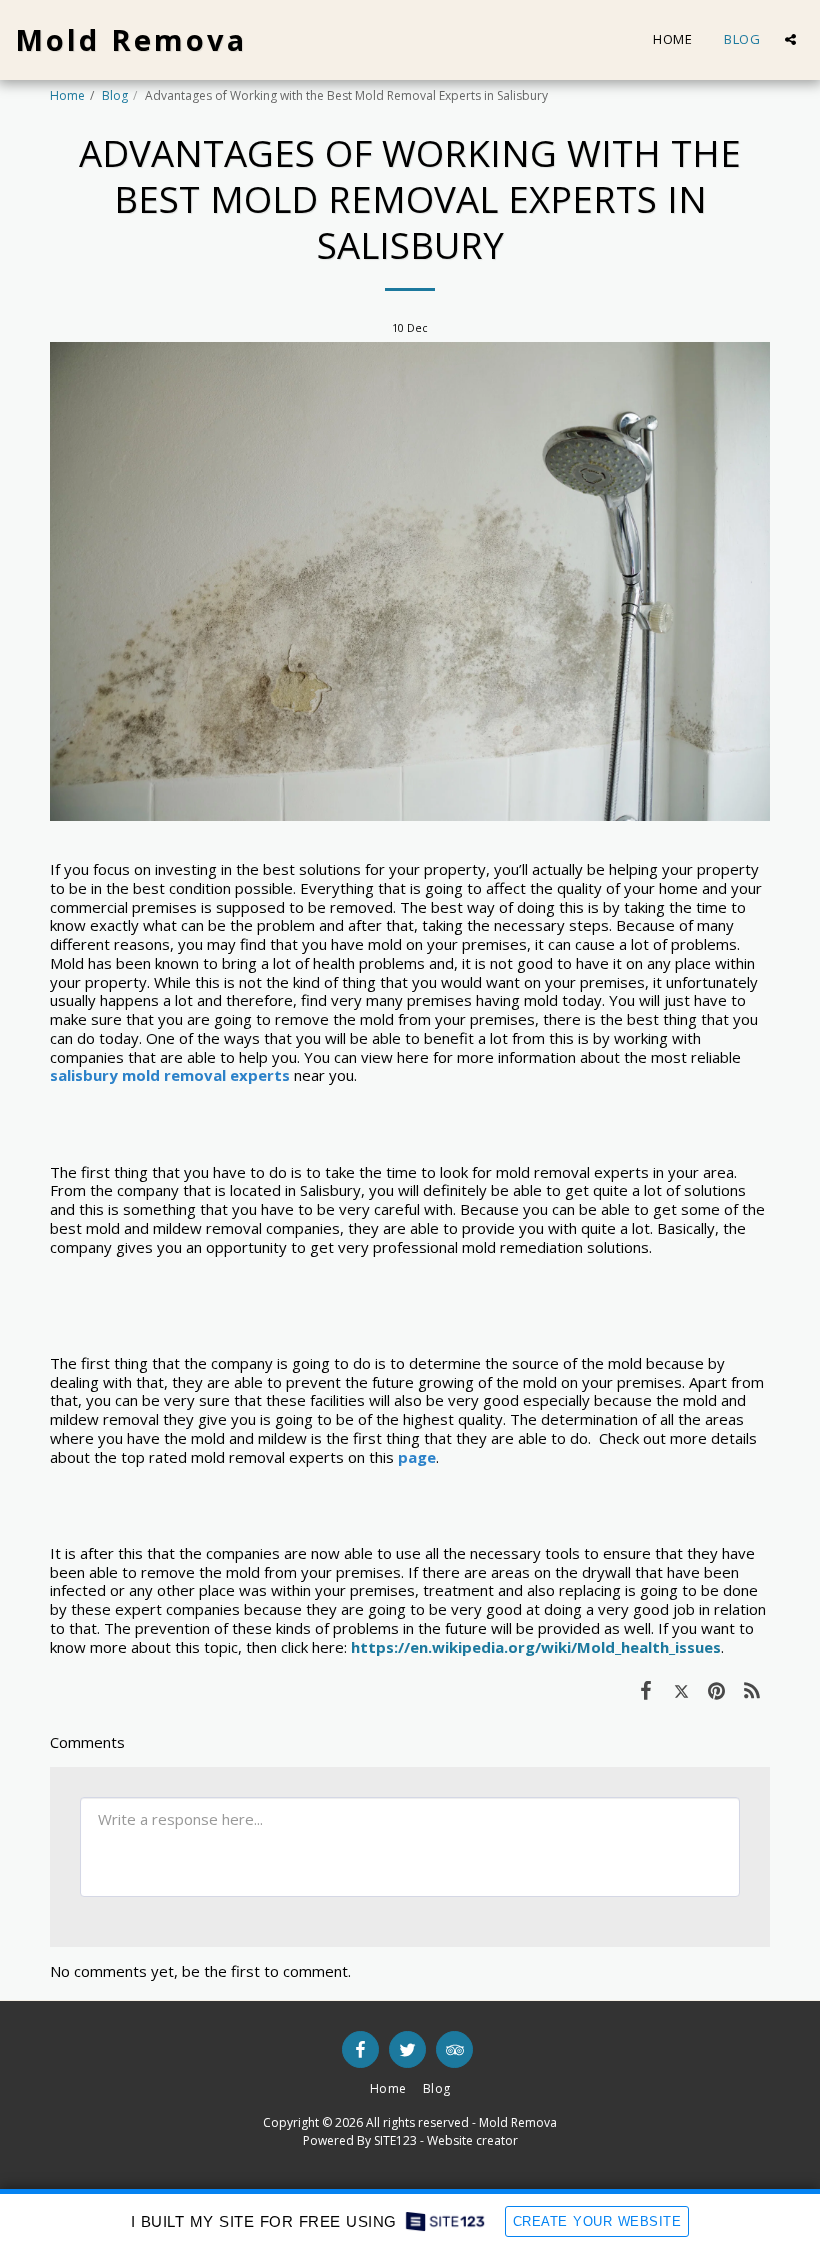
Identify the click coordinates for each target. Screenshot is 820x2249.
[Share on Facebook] (646, 1689)
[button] (790, 39)
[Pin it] (717, 1689)
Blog (115, 95)
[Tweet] (682, 1689)
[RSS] (753, 1689)
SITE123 (395, 2140)
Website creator (472, 2140)
